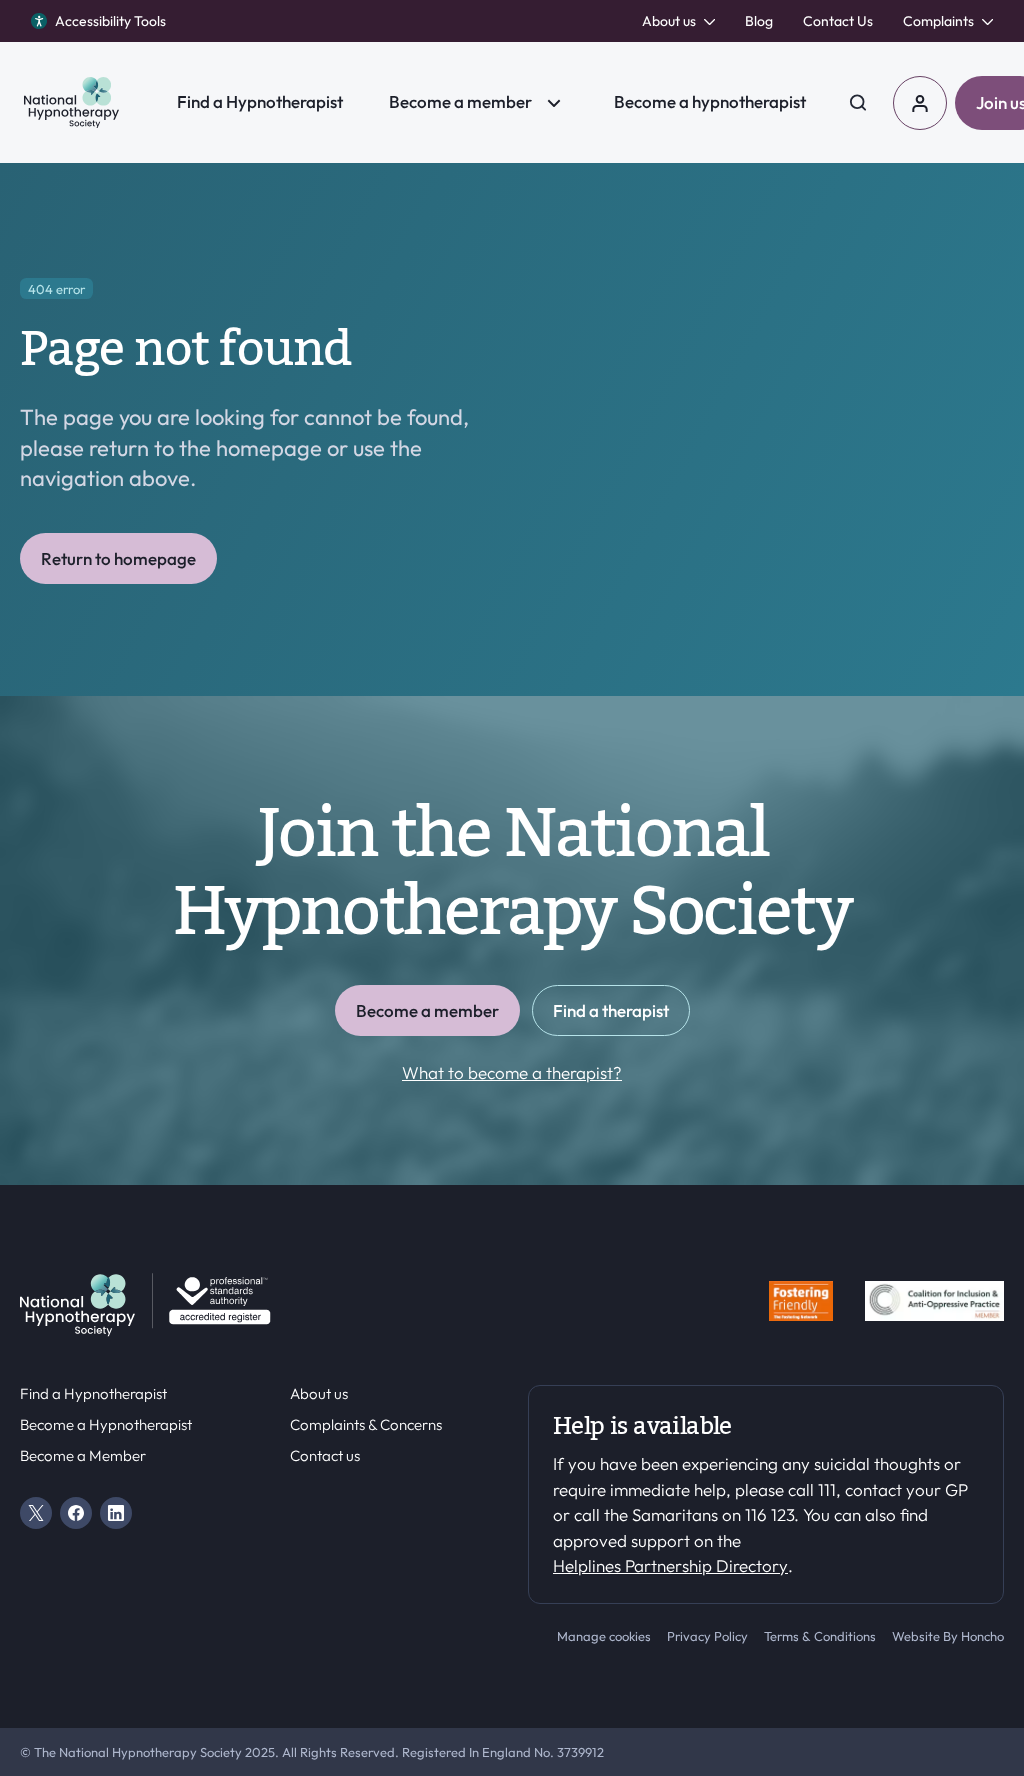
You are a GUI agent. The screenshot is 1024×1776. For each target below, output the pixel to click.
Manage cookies (604, 1636)
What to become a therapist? (512, 1072)
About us (319, 1394)
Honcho (982, 1636)
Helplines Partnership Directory (670, 1565)
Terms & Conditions (820, 1636)
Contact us (325, 1456)
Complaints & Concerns (366, 1425)
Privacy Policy (707, 1636)
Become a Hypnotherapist (106, 1425)
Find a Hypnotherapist (93, 1394)
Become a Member (83, 1456)
